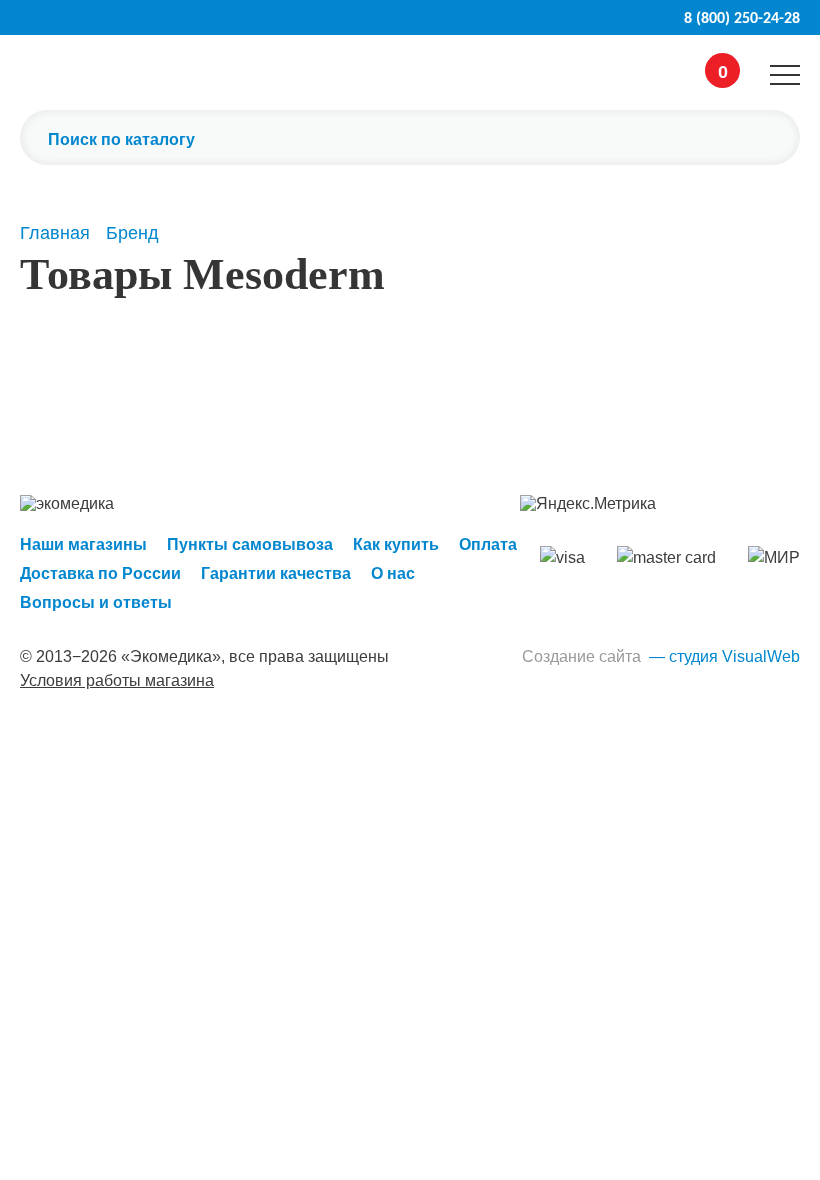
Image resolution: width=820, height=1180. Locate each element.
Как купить (396, 544)
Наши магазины (83, 544)
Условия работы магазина (117, 680)
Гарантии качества (276, 573)
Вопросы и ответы (96, 602)
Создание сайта (581, 656)
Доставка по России (100, 573)
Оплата (488, 544)
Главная (55, 233)
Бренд (132, 233)
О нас (393, 573)
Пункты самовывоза (250, 544)
